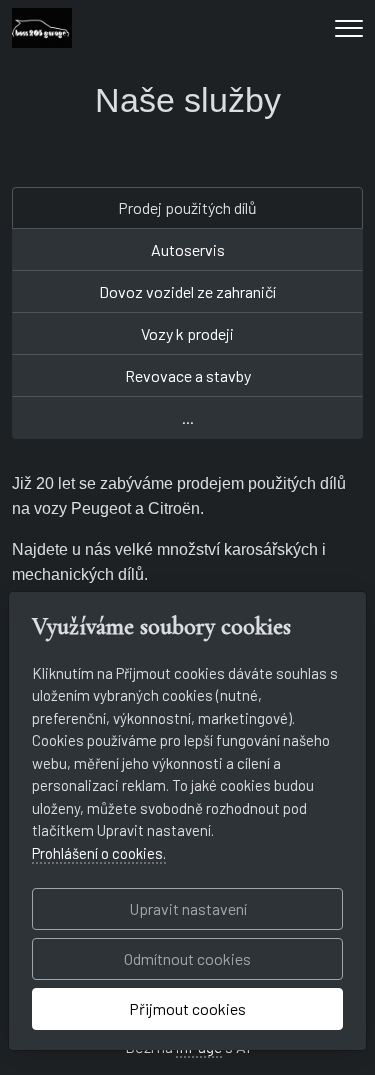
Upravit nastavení (188, 908)
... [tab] (188, 417)
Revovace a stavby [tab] (188, 375)
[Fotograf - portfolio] (42, 25)
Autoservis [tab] (188, 249)
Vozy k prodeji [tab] (187, 333)
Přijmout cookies (187, 1008)
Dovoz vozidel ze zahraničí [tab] (187, 291)
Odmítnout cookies (187, 958)
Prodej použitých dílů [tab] (187, 207)
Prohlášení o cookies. (99, 853)
